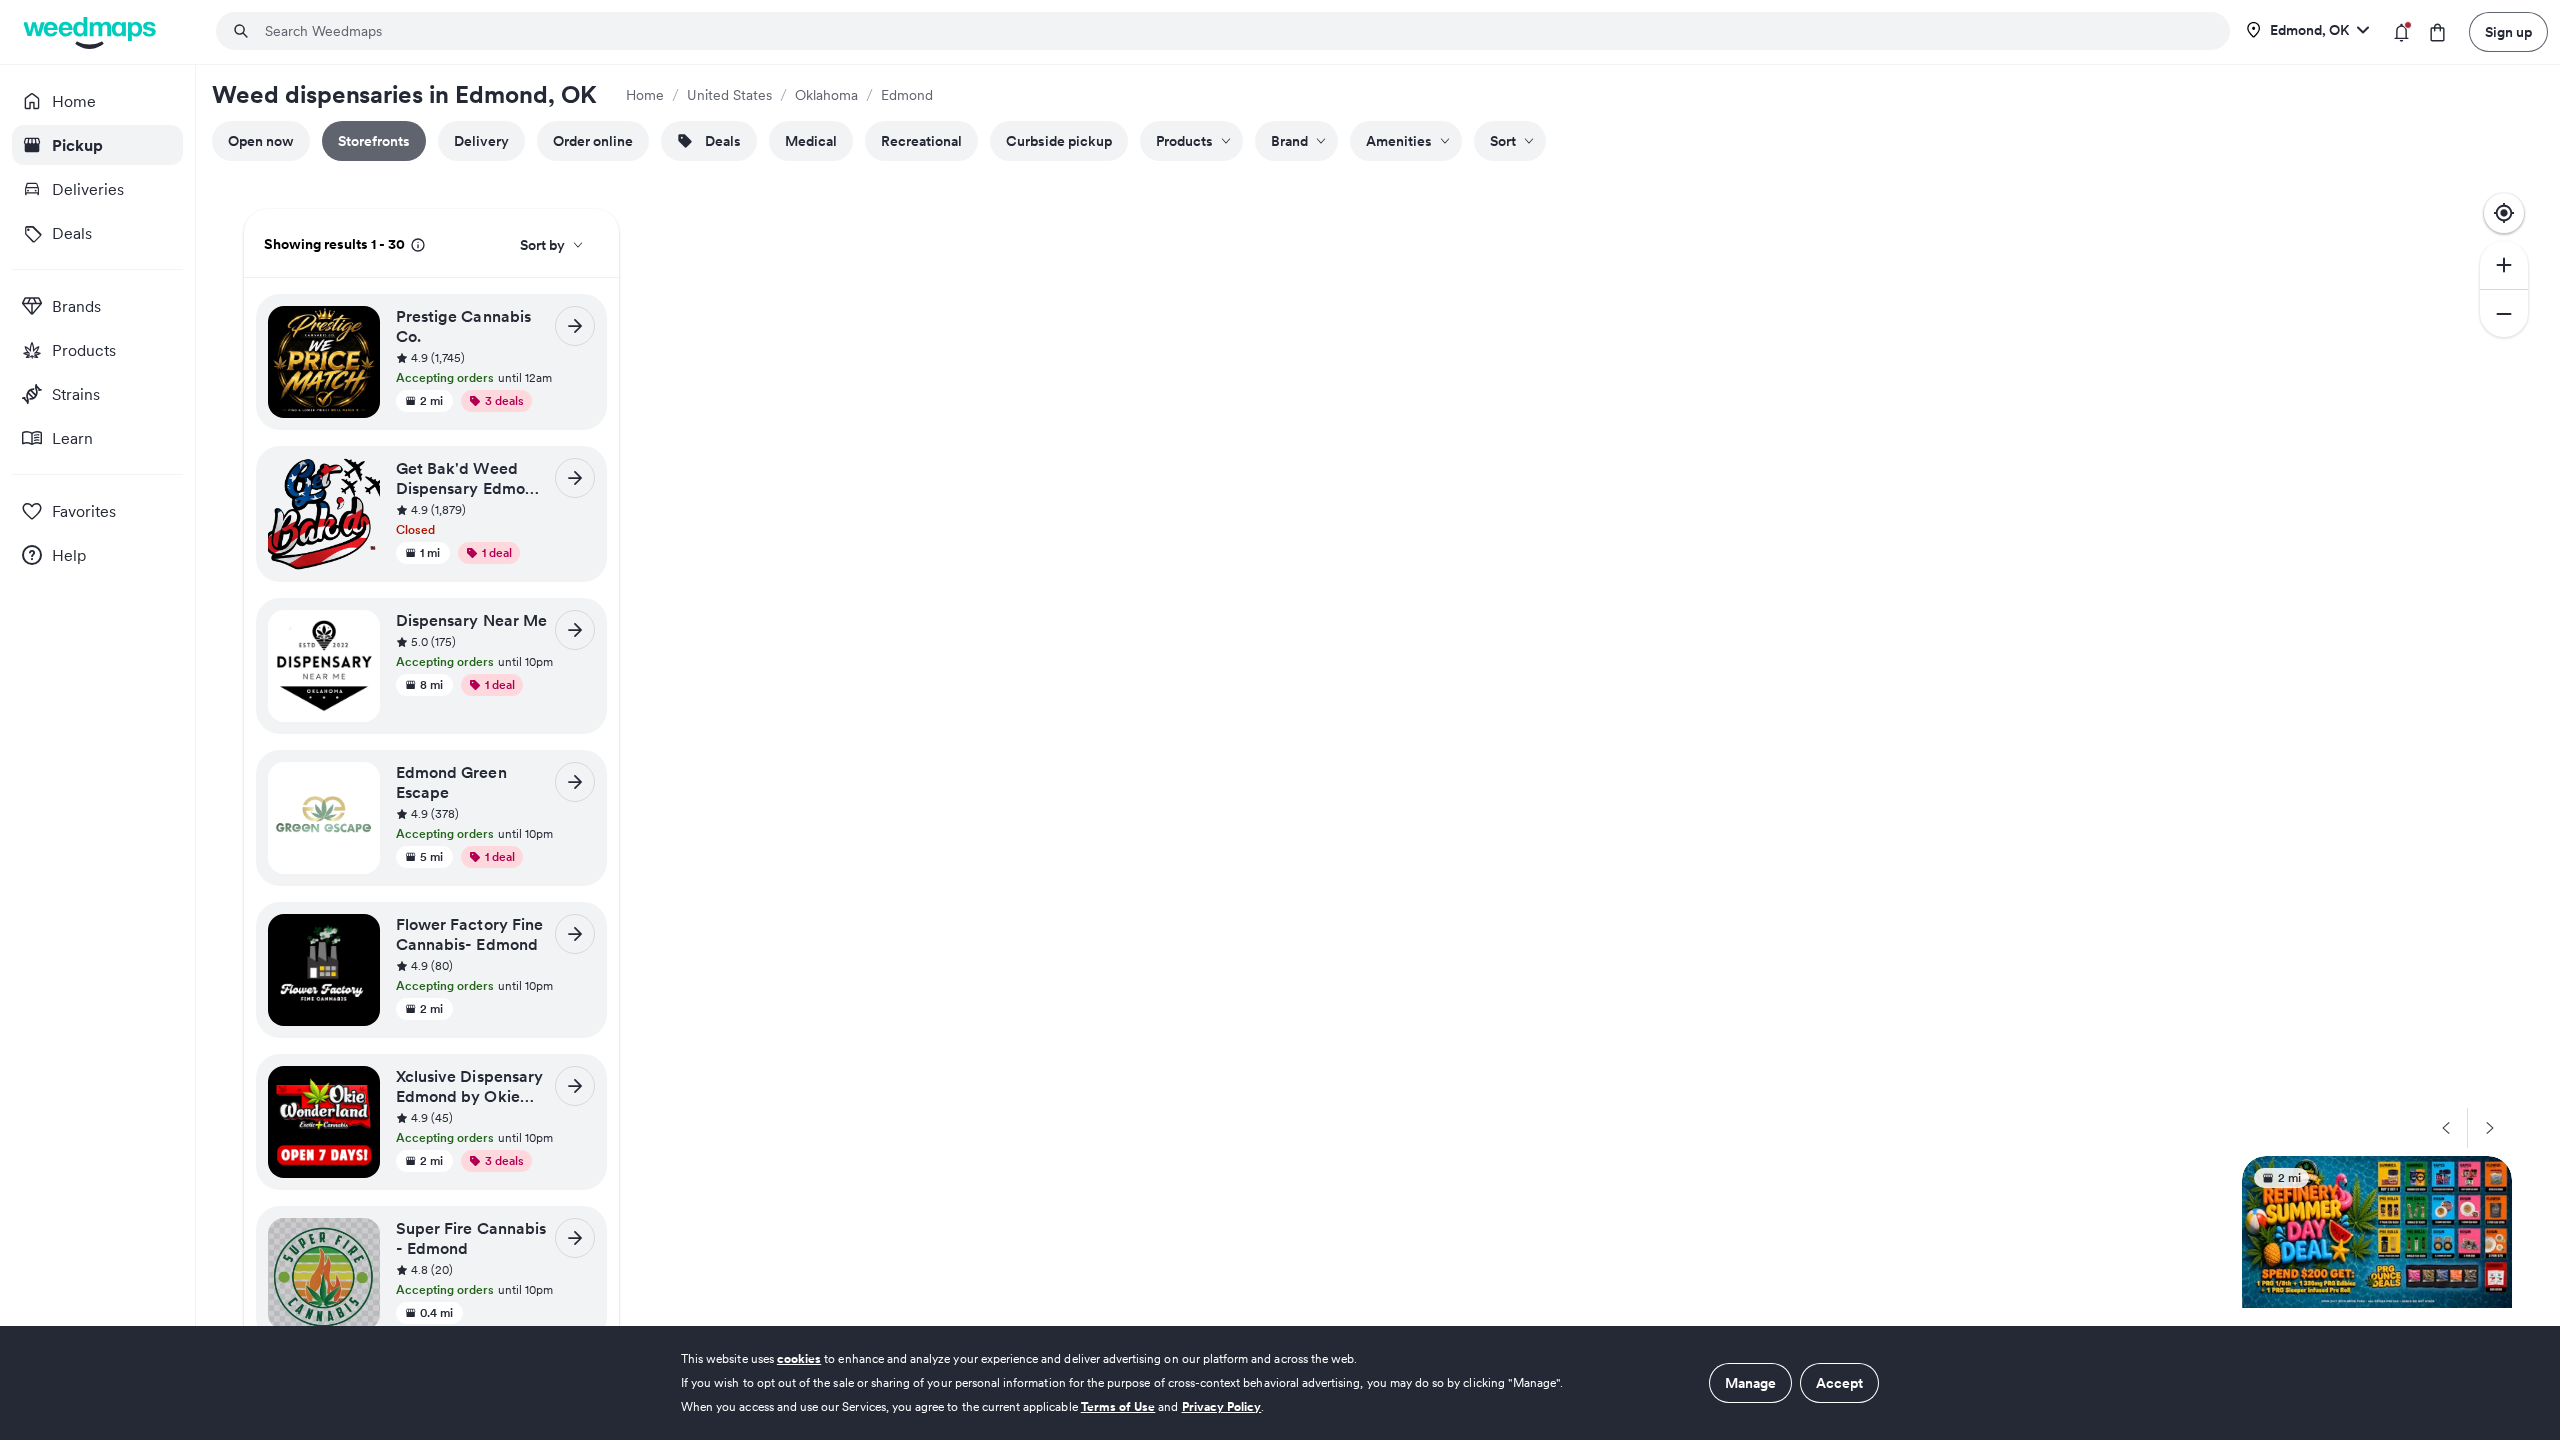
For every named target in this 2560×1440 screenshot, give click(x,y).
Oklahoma (826, 95)
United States (729, 95)
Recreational (921, 141)
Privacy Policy (1222, 1406)
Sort (1503, 141)
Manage (1750, 1383)
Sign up (2508, 32)
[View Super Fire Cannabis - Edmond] (575, 1238)
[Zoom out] (2504, 313)
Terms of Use (1118, 1406)
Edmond (907, 95)
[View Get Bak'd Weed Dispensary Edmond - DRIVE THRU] (575, 478)
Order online (593, 141)
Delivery (481, 141)
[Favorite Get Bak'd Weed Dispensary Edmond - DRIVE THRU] (358, 479)
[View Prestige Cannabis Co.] (575, 326)
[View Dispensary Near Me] (575, 630)
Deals (723, 141)
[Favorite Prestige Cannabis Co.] (358, 327)
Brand (1289, 141)
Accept (1839, 1383)
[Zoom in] (2504, 265)
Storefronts (374, 141)
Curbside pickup (1059, 141)
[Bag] (2437, 32)
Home (645, 95)
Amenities (1399, 141)
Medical (811, 141)
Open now (261, 141)
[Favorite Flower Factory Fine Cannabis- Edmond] (358, 935)
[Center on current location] (2504, 213)
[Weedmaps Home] (91, 32)
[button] (495, 359)
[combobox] (1235, 31)
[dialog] (1280, 1383)
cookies (799, 1358)
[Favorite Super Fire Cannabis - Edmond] (358, 1239)
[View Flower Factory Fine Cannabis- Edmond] (575, 934)
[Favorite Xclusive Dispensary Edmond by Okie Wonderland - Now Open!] (358, 1087)
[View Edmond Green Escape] (575, 782)
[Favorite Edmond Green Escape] (358, 783)
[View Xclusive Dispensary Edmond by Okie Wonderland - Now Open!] (575, 1086)
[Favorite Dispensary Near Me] (358, 631)
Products (1184, 141)
